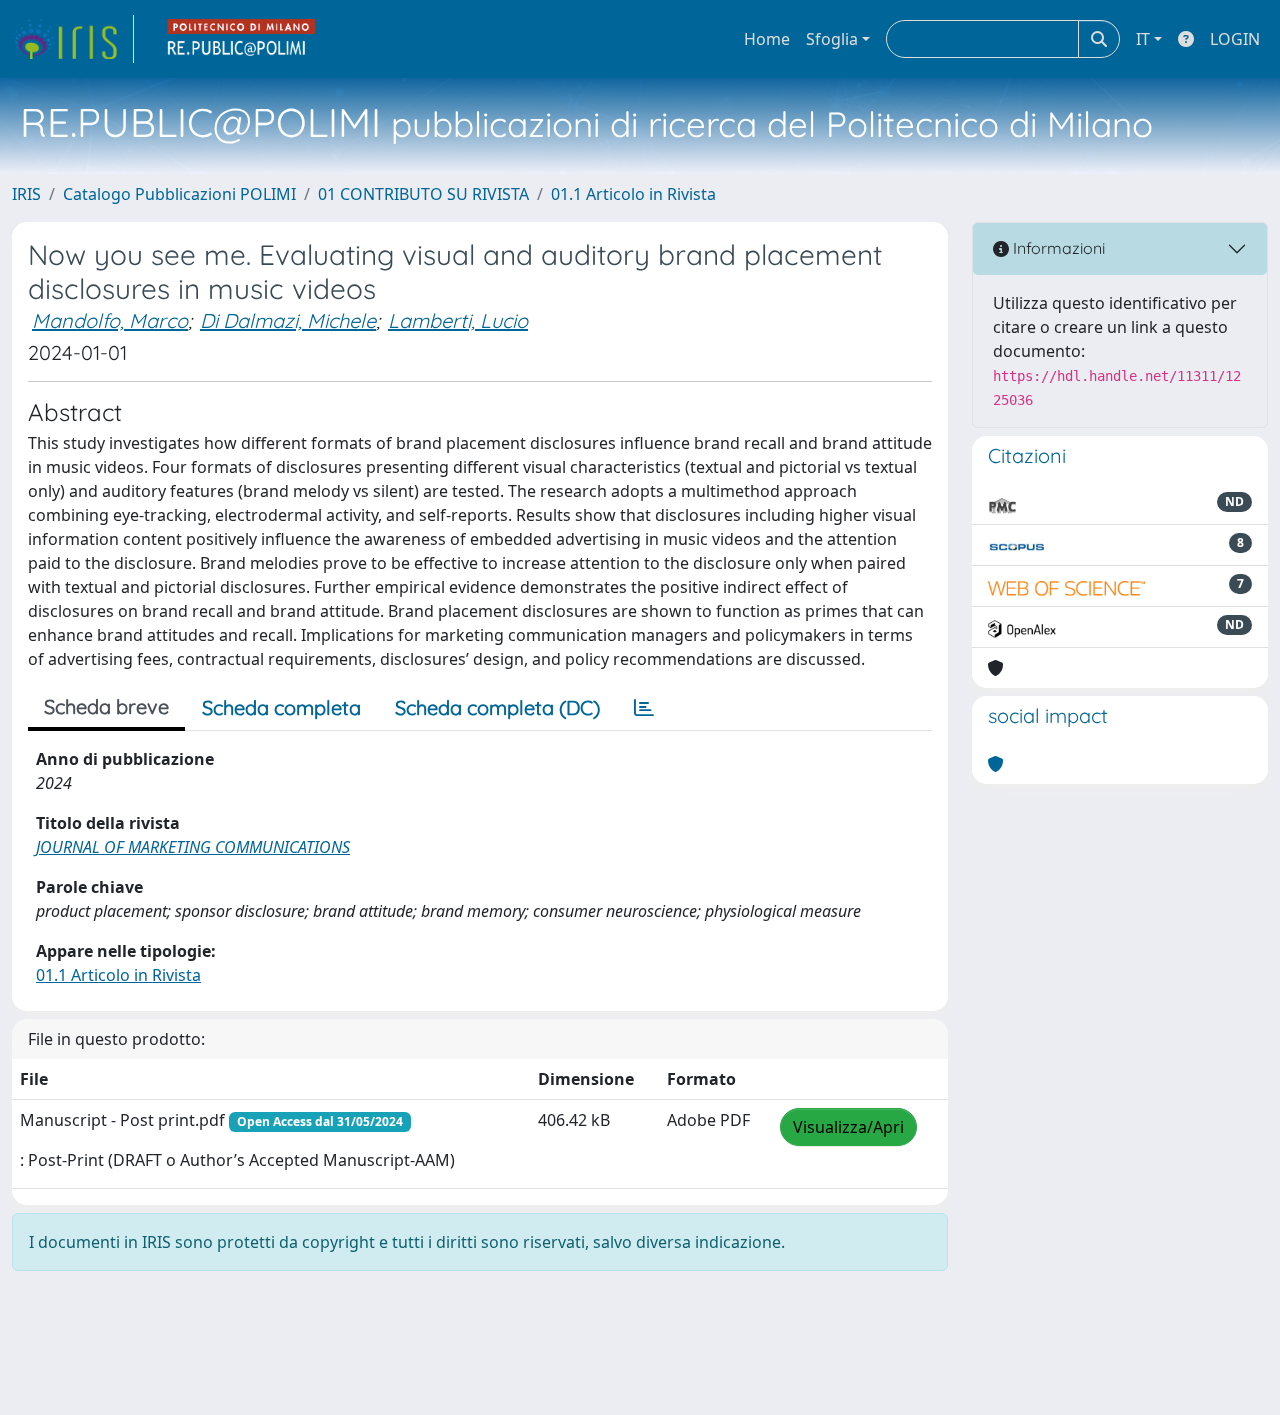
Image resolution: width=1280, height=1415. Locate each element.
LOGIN (1235, 39)
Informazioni (1057, 248)
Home (767, 39)
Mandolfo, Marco (110, 320)
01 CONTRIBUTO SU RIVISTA (423, 194)
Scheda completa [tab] (281, 707)
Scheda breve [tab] (106, 706)
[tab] (644, 708)
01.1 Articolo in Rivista (633, 194)
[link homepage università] (242, 39)
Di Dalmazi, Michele (288, 320)
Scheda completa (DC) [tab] (497, 707)
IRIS (26, 194)
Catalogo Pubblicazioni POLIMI (179, 194)
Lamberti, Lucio (458, 320)
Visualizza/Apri (848, 1127)
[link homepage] (73, 39)
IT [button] (1143, 39)
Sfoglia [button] (832, 39)
